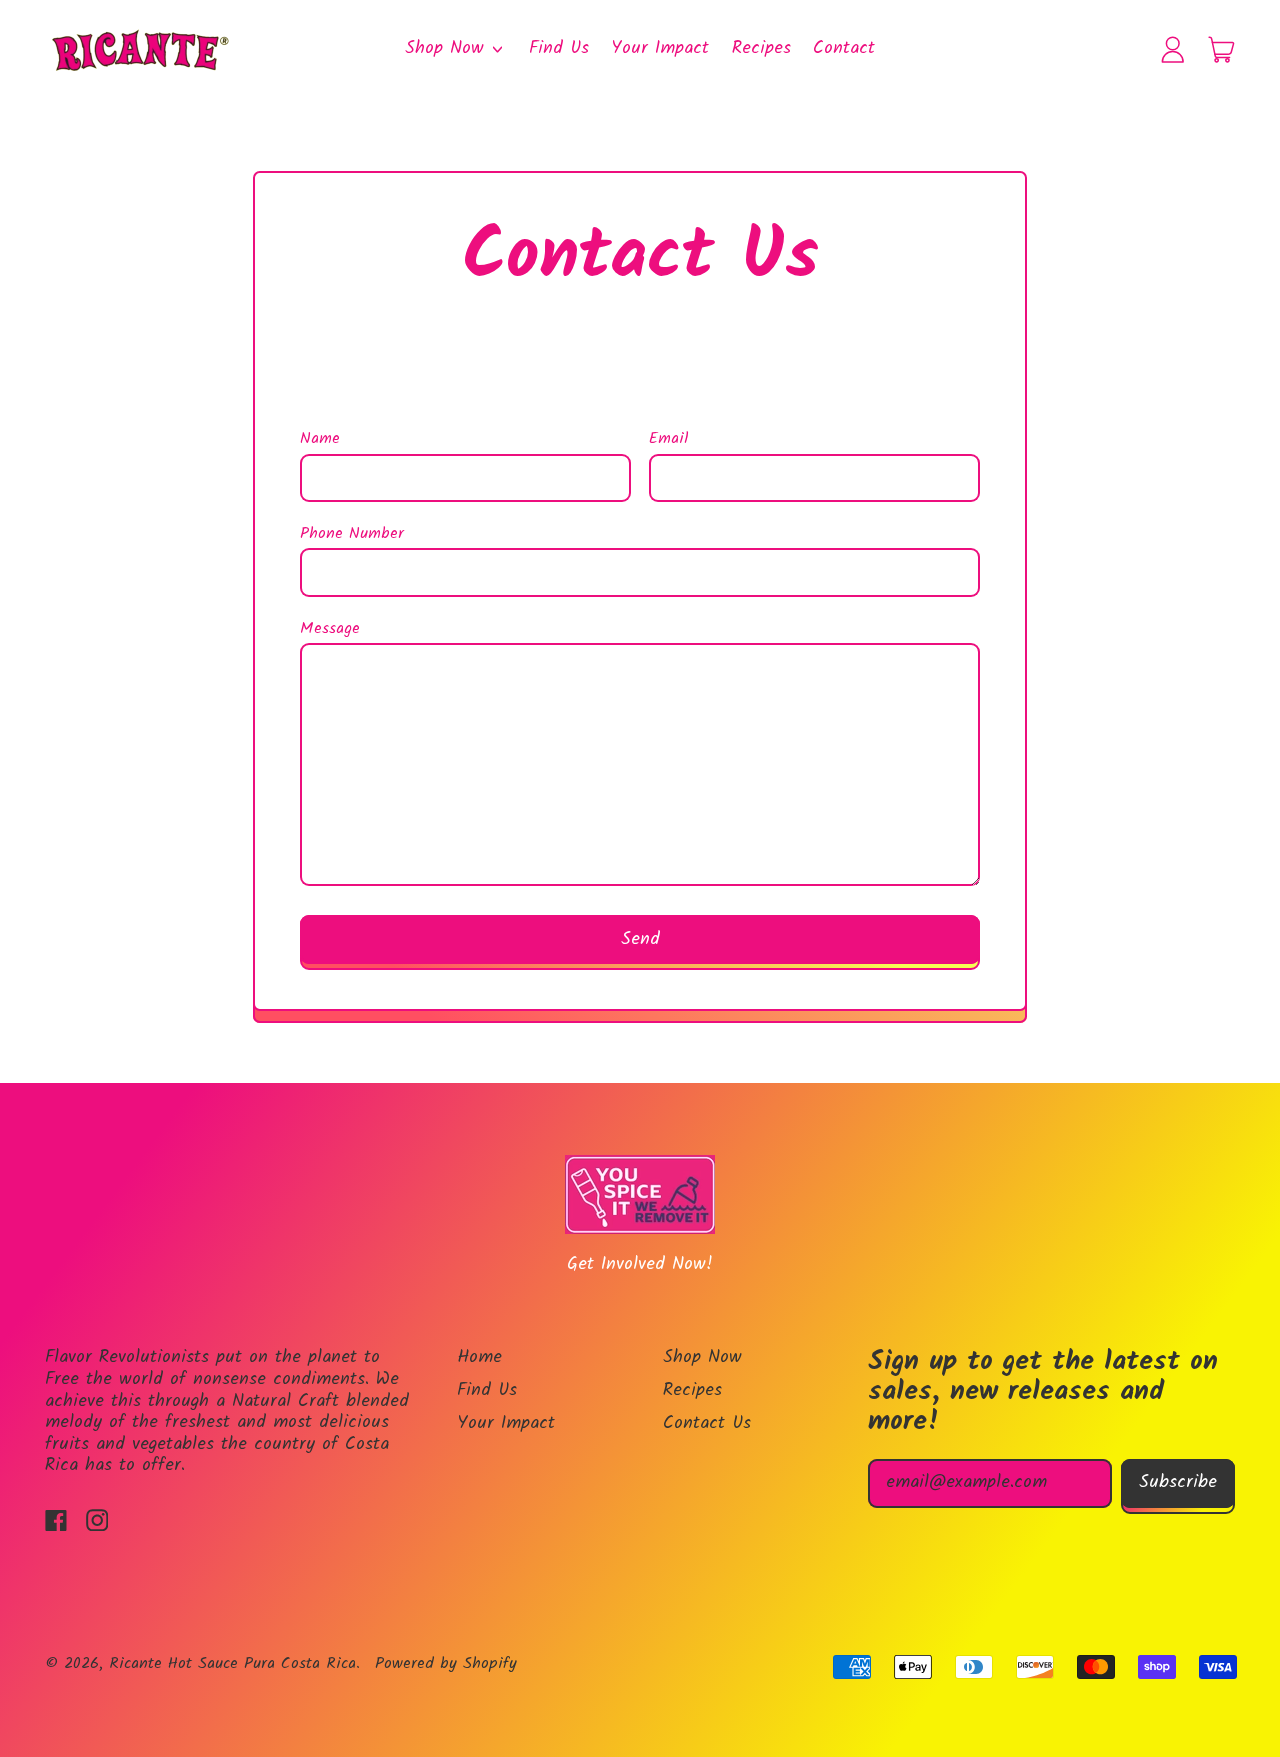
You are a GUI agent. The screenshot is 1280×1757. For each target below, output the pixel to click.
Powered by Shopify (446, 1664)
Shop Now (702, 1357)
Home (479, 1357)
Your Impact (660, 48)
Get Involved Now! (640, 1264)
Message (330, 629)
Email (669, 439)
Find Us (559, 48)
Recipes (761, 48)
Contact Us (707, 1423)
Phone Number (352, 534)
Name (320, 439)
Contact (844, 48)
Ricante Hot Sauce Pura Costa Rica (232, 1664)
